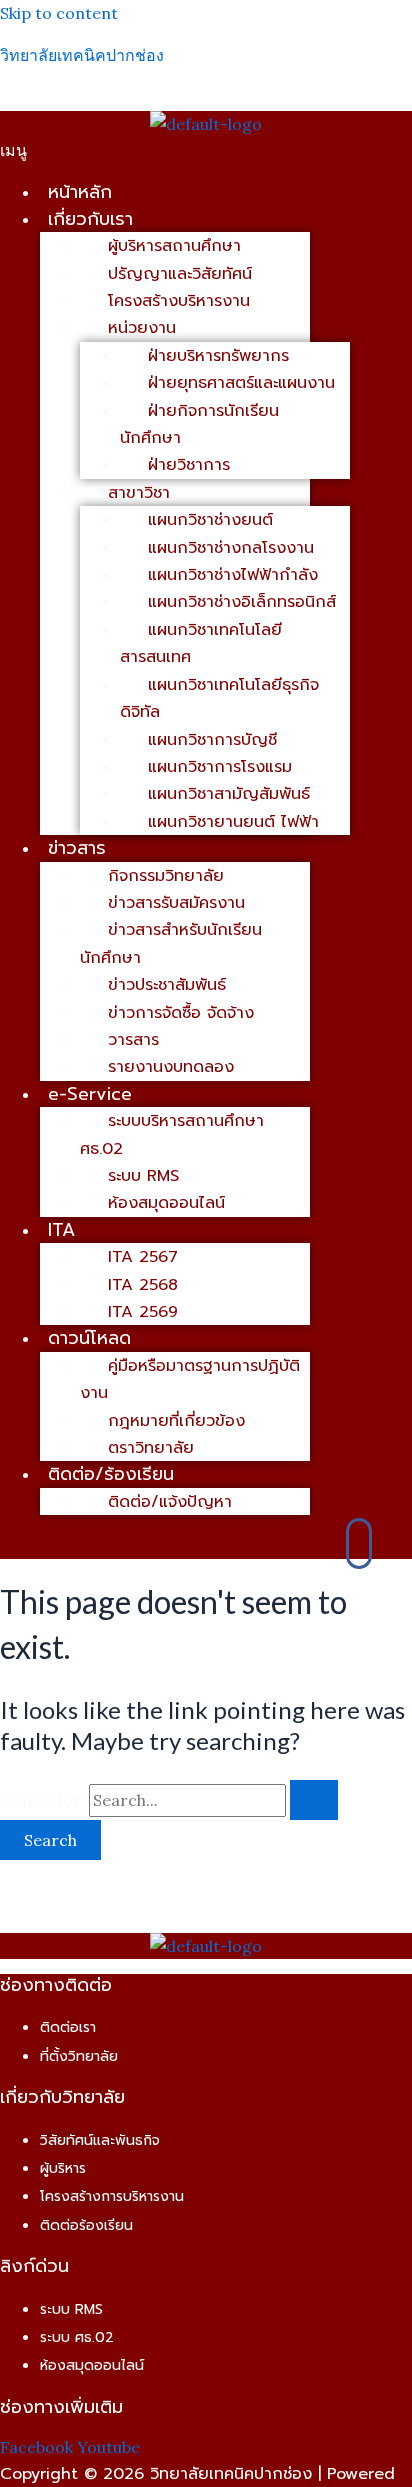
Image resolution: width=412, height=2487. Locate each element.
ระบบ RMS (143, 1176)
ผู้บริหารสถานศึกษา (174, 246)
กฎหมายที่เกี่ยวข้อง (176, 1421)
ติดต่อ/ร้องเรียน (111, 1474)
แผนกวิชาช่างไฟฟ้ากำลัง (233, 575)
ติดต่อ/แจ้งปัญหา (170, 1502)
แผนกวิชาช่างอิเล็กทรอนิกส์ (242, 602)
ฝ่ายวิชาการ (189, 465)
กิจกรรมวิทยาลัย (166, 876)
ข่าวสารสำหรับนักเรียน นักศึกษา (171, 943)
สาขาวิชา (139, 493)
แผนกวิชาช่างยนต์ (210, 520)
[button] (206, 150)
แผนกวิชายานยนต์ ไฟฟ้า (233, 822)
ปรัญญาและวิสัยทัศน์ (180, 274)
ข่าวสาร (77, 848)
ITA (61, 1230)
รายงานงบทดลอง (171, 1067)
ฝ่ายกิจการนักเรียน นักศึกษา (199, 424)
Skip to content (59, 13)
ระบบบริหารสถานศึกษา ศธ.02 (172, 1134)
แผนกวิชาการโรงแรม (220, 767)
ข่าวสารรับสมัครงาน (176, 903)
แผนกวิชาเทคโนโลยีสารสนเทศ (201, 643)
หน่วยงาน (142, 328)
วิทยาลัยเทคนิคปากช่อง (82, 55)
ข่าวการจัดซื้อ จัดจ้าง (181, 1013)
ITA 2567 (143, 1257)
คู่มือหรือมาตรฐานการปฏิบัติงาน (190, 1379)
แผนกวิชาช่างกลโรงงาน (231, 548)
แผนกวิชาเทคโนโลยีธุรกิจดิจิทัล (219, 698)
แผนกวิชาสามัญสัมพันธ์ (229, 794)
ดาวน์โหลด (89, 1338)
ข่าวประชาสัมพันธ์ (167, 985)
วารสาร (133, 1040)
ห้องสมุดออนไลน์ (166, 1203)
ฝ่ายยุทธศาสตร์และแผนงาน (241, 383)
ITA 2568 (143, 1285)
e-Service (90, 1094)
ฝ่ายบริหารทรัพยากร (218, 356)
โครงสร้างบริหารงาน (179, 301)
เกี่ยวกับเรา (90, 219)
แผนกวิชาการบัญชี (212, 740)
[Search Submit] (314, 1800)
